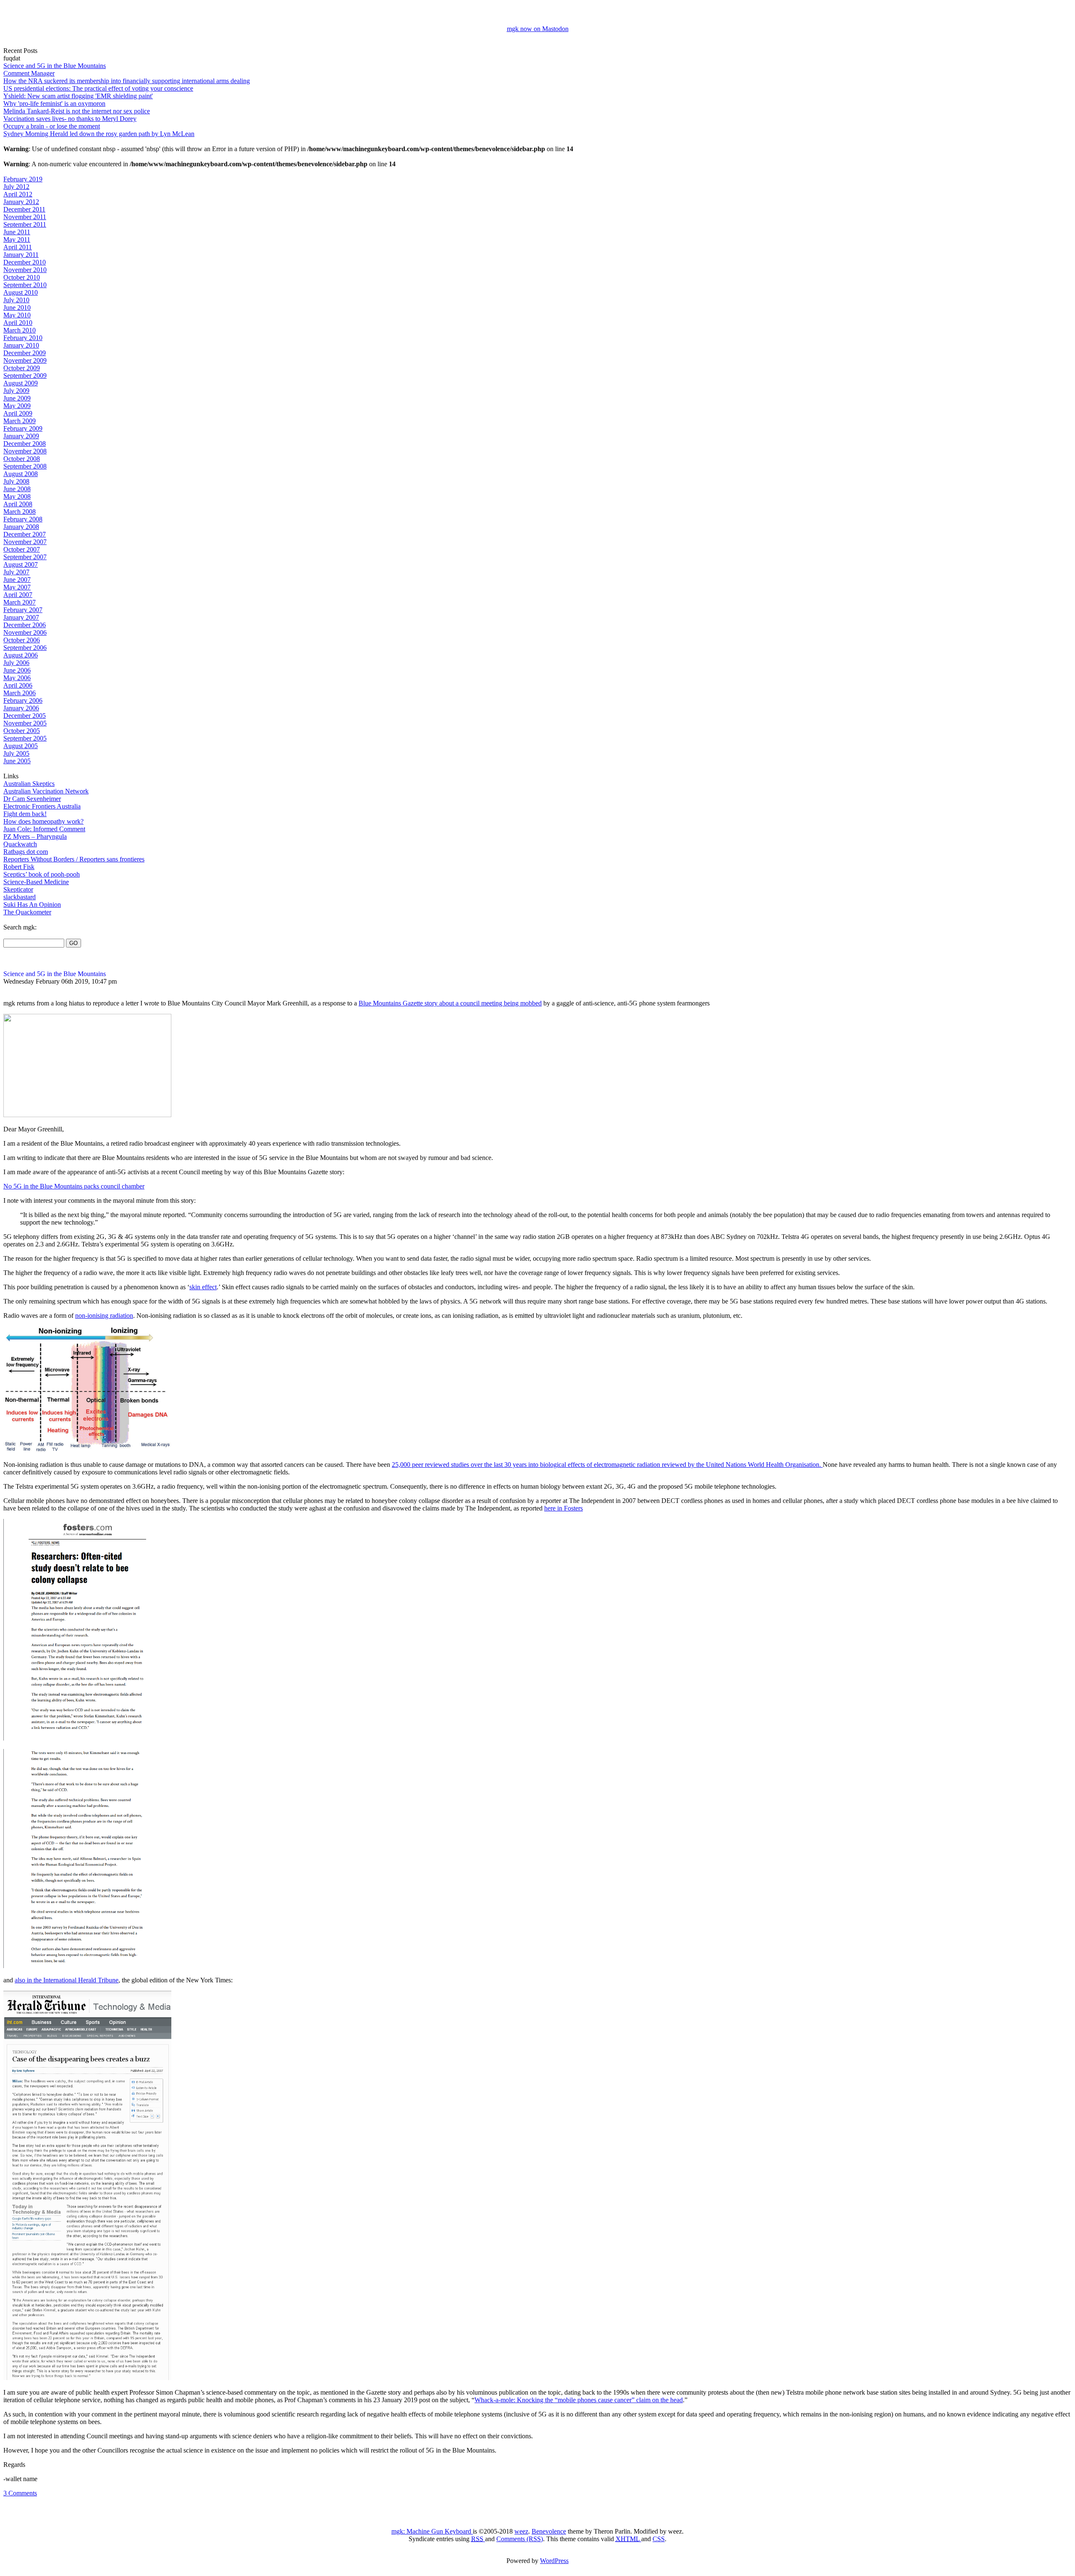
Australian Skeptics (29, 784)
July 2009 (16, 391)
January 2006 (21, 708)
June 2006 (17, 670)
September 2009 (25, 376)
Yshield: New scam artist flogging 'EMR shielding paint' (78, 96)
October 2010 (22, 277)
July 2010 (16, 300)
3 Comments (20, 2493)
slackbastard (20, 897)
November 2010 (25, 270)
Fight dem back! (25, 814)
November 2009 (25, 360)
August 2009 (21, 383)
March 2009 (20, 421)
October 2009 (22, 368)
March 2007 (20, 602)
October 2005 (22, 731)
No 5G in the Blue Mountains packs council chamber (74, 1186)
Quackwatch (20, 844)
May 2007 (17, 587)
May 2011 (17, 240)
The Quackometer (27, 912)
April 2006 (18, 685)
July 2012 (16, 187)
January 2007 (21, 617)
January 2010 (21, 345)
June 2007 (17, 580)
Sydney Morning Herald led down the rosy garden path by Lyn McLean (99, 134)
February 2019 (23, 179)
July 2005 (16, 753)
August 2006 (21, 655)
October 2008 (22, 459)
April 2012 (18, 194)
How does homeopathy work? (43, 821)
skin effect (203, 1287)
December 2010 (25, 262)
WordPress (554, 2561)
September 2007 (25, 557)
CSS (659, 2539)
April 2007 (18, 595)
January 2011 (21, 255)
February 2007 (23, 610)
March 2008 (20, 512)
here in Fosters (564, 1508)
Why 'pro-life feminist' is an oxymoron (54, 103)
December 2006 (25, 625)
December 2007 (25, 534)
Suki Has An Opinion (32, 904)
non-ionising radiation (104, 1315)
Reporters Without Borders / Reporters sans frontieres (74, 859)
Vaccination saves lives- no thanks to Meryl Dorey (70, 119)
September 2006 (25, 648)
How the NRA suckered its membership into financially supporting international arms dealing (127, 81)
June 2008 (17, 489)
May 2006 (17, 678)
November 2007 (25, 542)
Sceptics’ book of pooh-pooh (42, 874)
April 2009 (18, 413)
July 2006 (16, 663)
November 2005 (25, 723)
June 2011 (17, 232)
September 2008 (25, 466)
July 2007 (16, 572)
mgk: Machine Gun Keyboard (432, 2531)
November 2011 (25, 217)
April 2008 (18, 504)
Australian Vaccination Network (46, 791)
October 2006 (22, 640)
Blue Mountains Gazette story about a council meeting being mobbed (450, 1003)
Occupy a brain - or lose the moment (52, 126)
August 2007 (21, 564)
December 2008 (25, 444)
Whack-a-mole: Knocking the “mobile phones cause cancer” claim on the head (579, 2400)
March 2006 (20, 693)
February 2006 (23, 700)
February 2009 (23, 428)
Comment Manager (29, 73)
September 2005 (25, 738)
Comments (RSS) (520, 2539)
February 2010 (23, 338)
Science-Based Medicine (36, 882)
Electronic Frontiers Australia (42, 806)
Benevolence (549, 2531)
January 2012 (21, 202)
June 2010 (17, 308)
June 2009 (17, 398)
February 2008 (23, 519)
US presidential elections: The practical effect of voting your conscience (98, 88)
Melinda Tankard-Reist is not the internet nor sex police (77, 111)
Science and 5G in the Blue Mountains (55, 66)
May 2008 (17, 496)
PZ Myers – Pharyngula (35, 836)
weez (521, 2531)
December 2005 (25, 716)
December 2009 (25, 353)
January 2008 (21, 527)
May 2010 (17, 315)
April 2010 (18, 323)
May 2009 (17, 406)
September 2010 (25, 285)
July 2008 (16, 481)
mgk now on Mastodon (538, 29)
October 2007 (22, 549)
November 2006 (25, 632)
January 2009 (21, 436)
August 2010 (21, 292)
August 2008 (21, 474)
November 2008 (25, 451)
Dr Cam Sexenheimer (32, 799)
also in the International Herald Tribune (67, 1980)
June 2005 (17, 761)
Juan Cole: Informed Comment (44, 829)
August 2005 (21, 746)
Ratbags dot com (26, 852)
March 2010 (20, 330)
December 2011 (24, 209)
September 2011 (25, 224)
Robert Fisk (19, 867)
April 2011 (18, 247)
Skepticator (18, 889)
